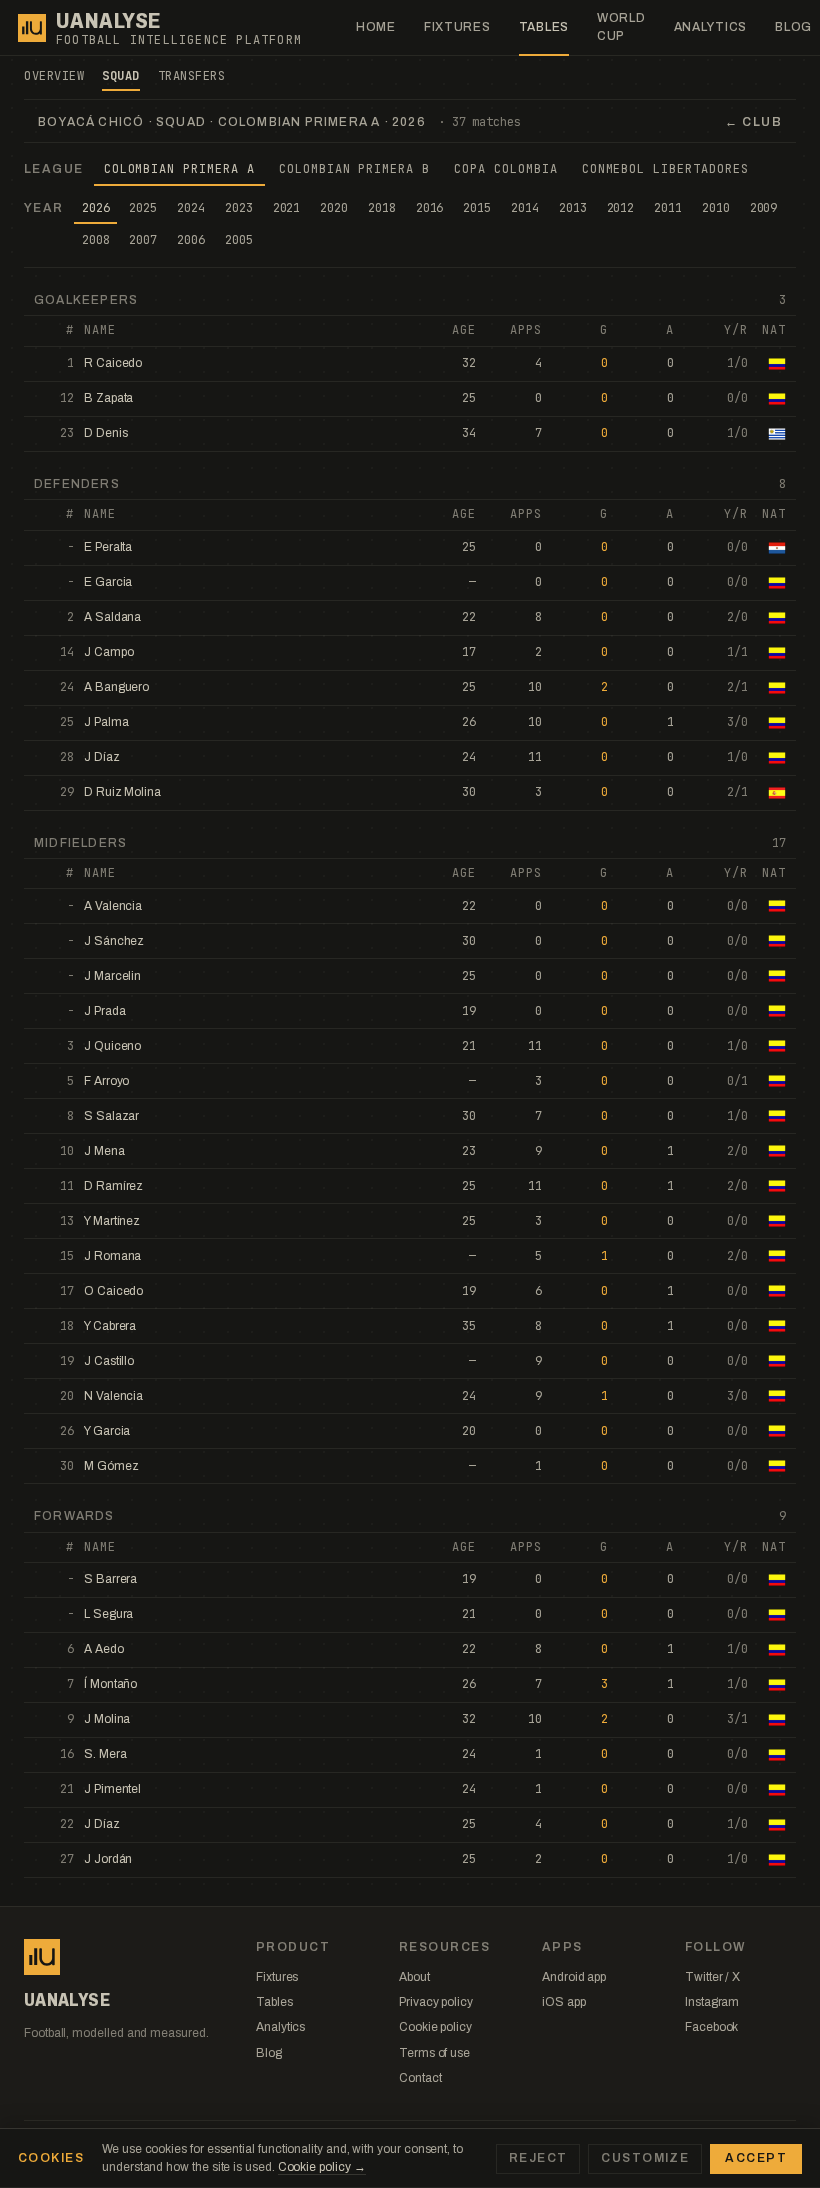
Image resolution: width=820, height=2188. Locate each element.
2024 (191, 208)
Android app (574, 1977)
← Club (753, 122)
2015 (477, 208)
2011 (668, 208)
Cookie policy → (322, 2167)
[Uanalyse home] (32, 28)
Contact (420, 2078)
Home (376, 27)
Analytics (710, 27)
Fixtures (457, 27)
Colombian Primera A (179, 169)
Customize (645, 2158)
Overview (54, 76)
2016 (430, 208)
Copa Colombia (505, 169)
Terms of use (434, 2053)
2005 (239, 240)
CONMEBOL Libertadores (665, 169)
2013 (573, 208)
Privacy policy (436, 2002)
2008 (96, 240)
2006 (191, 240)
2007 (143, 240)
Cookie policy (435, 2027)
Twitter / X (712, 1977)
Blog (269, 2053)
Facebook (711, 2027)
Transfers (192, 76)
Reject (538, 2158)
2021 (287, 208)
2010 (716, 208)
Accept (756, 2158)
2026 (96, 208)
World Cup (621, 26)
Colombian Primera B (354, 169)
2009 (764, 208)
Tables (544, 27)
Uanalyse (108, 21)
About (414, 1977)
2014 (525, 208)
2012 (621, 208)
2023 (239, 208)
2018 (382, 208)
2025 (143, 208)
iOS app (563, 2002)
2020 (334, 208)
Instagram (712, 2002)
